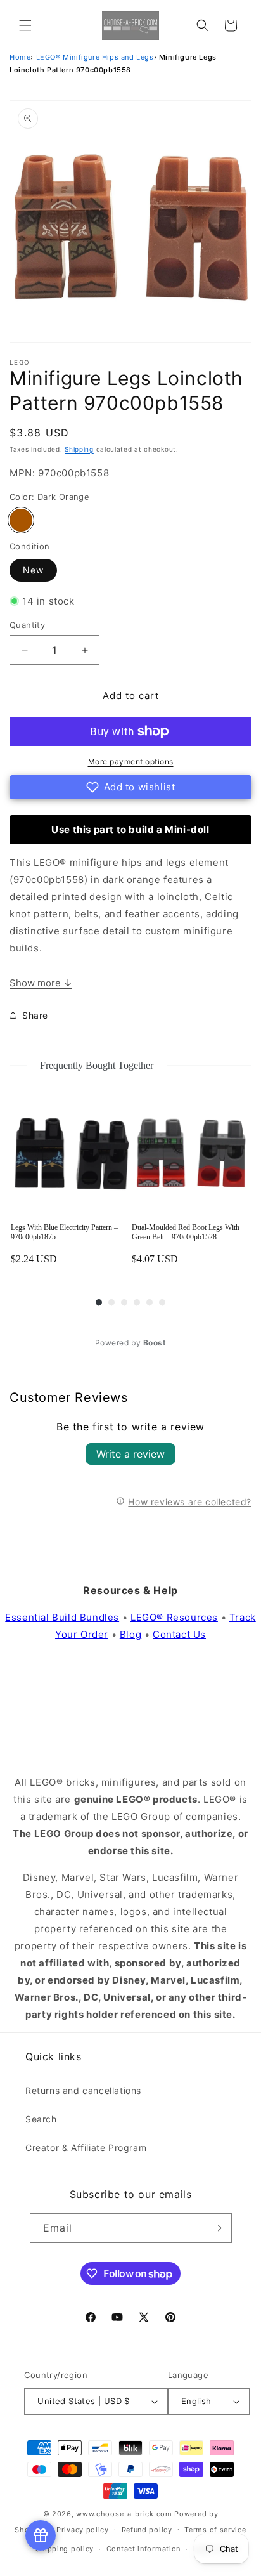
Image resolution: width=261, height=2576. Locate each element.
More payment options (131, 762)
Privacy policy (83, 2530)
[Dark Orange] (21, 520)
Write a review (130, 1454)
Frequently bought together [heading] (97, 1065)
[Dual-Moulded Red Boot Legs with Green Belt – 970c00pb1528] (191, 1154)
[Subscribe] (217, 2228)
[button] (25, 25)
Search (41, 2119)
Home (20, 57)
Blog (130, 1634)
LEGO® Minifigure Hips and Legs (95, 57)
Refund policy (147, 2530)
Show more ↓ (41, 983)
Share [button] (35, 1015)
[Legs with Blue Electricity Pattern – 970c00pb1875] (70, 1154)
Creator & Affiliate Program (86, 2148)
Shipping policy (65, 2549)
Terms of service (215, 2530)
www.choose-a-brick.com (124, 2514)
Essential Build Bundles (62, 1617)
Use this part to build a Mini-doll (130, 829)
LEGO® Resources (174, 1617)
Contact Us (179, 1634)
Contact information (143, 2549)
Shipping (79, 449)
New (33, 570)
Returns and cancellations (83, 2090)
